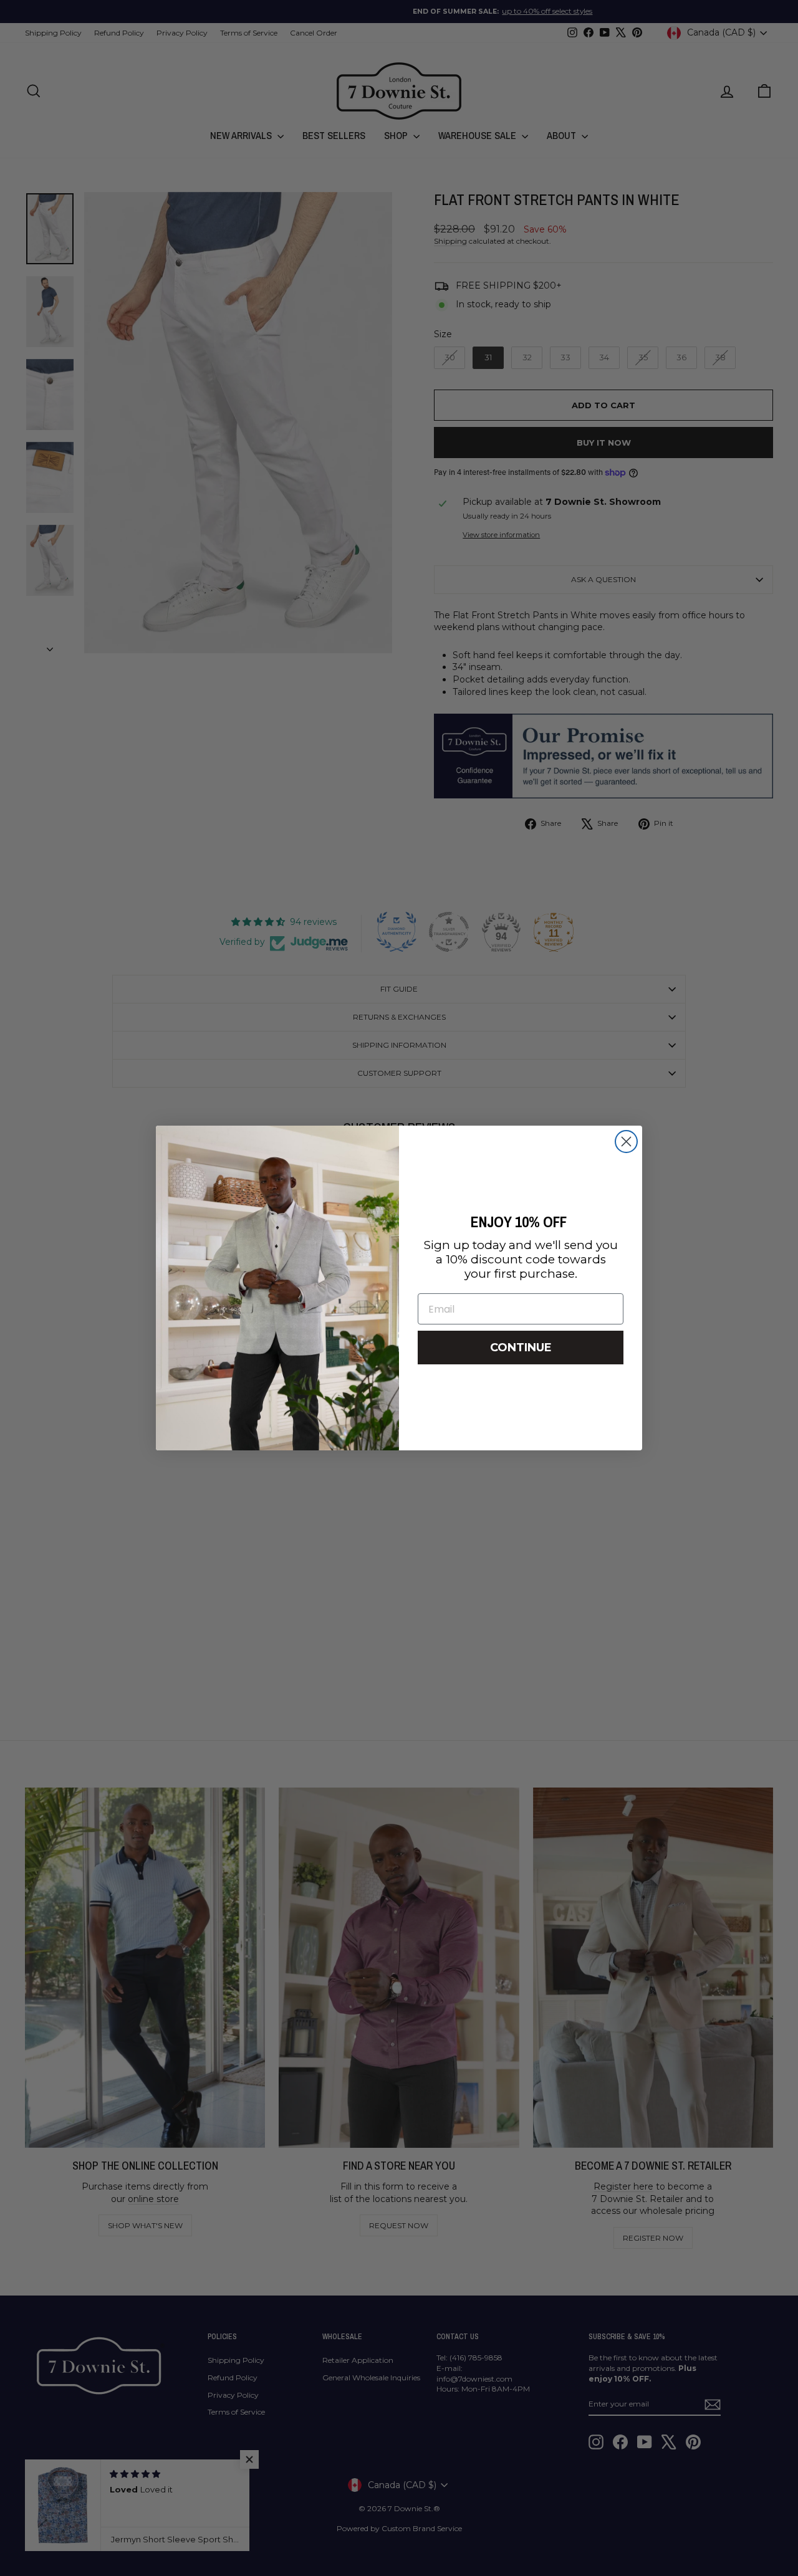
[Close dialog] (626, 1142)
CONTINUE (521, 1348)
